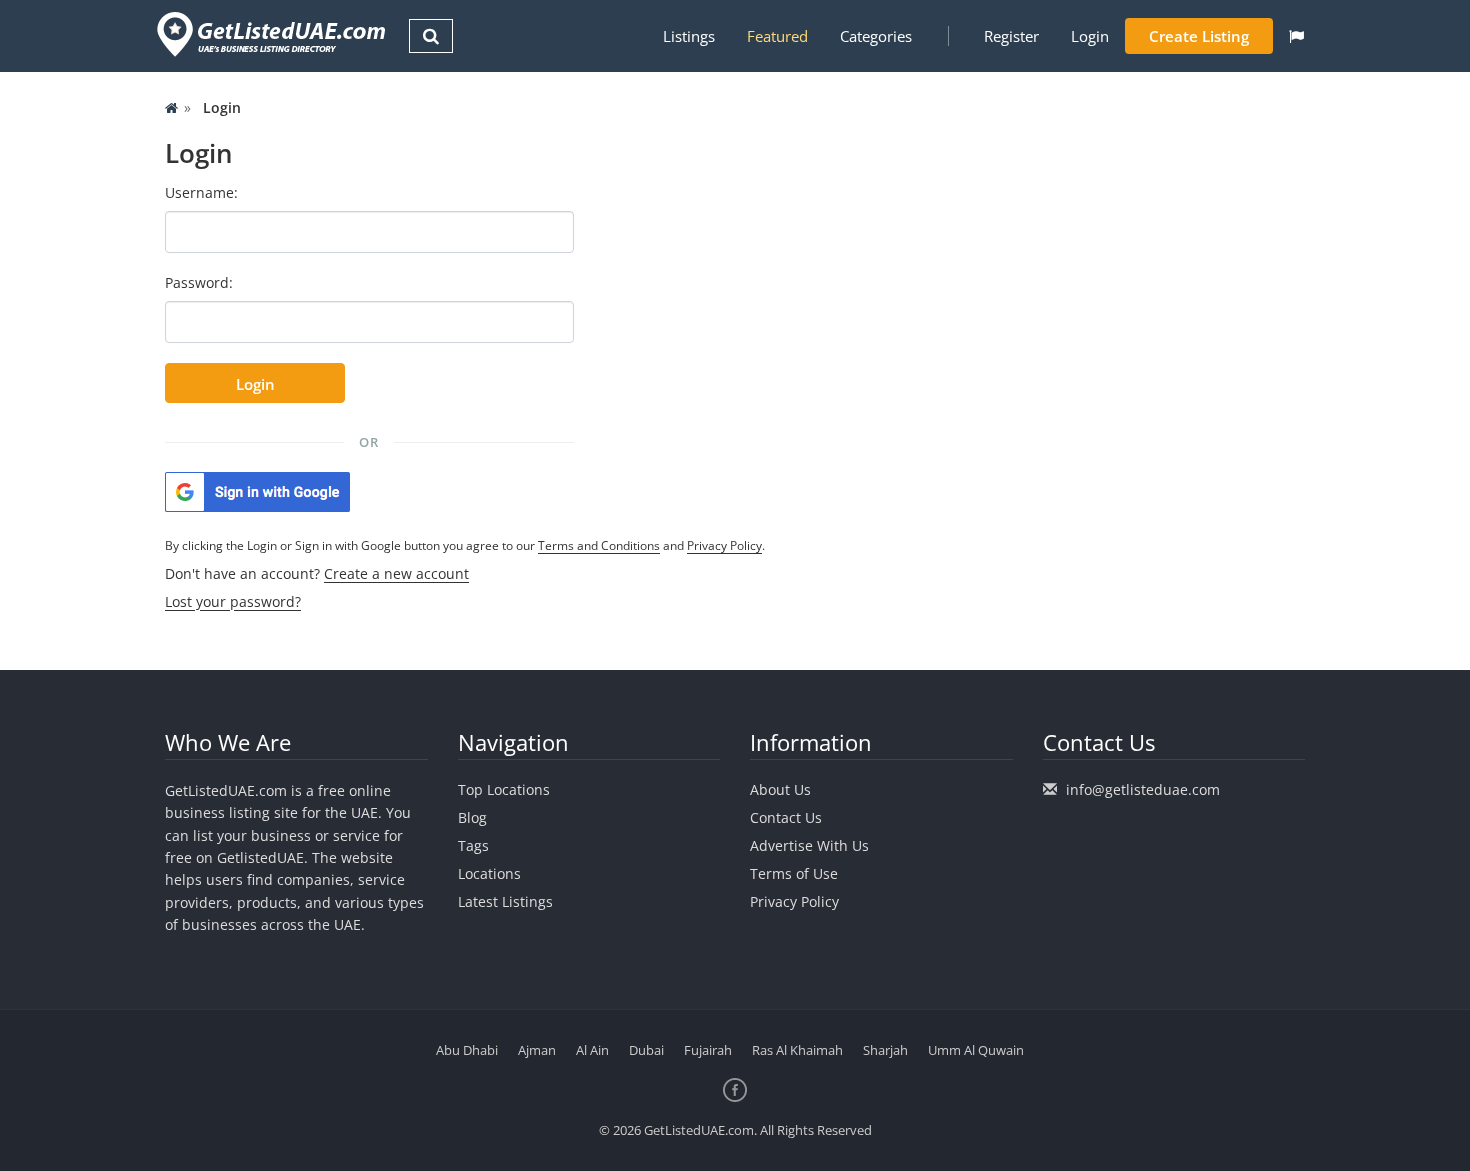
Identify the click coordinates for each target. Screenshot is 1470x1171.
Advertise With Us (809, 845)
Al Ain (592, 1050)
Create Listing (1199, 36)
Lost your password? (233, 601)
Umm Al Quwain (976, 1050)
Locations (489, 873)
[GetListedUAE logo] (269, 34)
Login (1090, 36)
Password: (199, 282)
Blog (472, 817)
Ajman (537, 1050)
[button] (1296, 36)
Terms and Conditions (599, 545)
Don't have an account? (317, 573)
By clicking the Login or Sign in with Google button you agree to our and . (465, 545)
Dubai (646, 1050)
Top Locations (504, 789)
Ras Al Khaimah (797, 1050)
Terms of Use (794, 873)
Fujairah (708, 1050)
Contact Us (786, 817)
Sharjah (885, 1050)
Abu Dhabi (467, 1050)
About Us (780, 789)
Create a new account (396, 573)
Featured (777, 36)
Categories (876, 36)
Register (1011, 36)
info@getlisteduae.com (1143, 789)
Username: (201, 192)
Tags (473, 845)
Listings (689, 36)
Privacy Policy (724, 545)
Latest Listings (505, 901)
